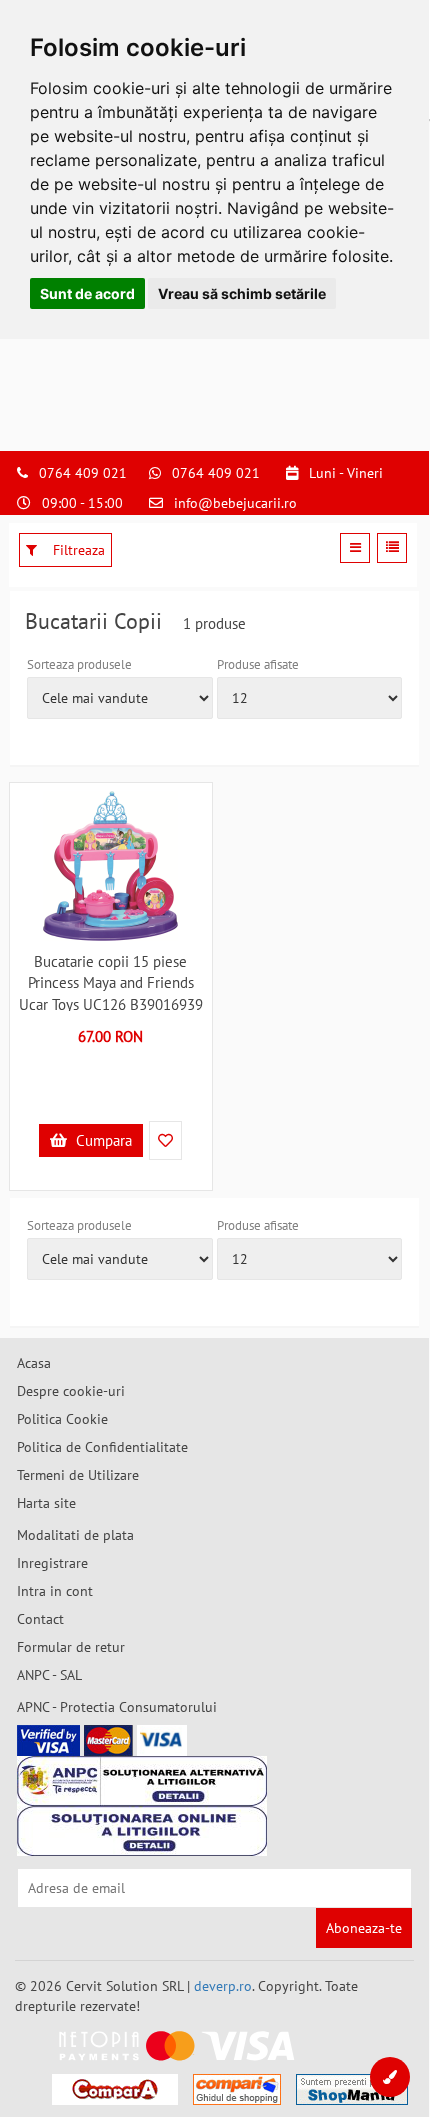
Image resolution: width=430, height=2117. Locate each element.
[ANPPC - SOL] (142, 1831)
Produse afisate (258, 664)
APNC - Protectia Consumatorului (117, 1707)
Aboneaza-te (364, 1928)
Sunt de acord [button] (87, 293)
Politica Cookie (62, 1419)
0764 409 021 (83, 473)
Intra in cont (55, 1591)
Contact (40, 1619)
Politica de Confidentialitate (102, 1447)
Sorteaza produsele (79, 664)
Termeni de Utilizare (78, 1475)
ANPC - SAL (49, 1675)
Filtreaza (77, 550)
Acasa (34, 1363)
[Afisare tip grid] (355, 548)
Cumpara (102, 1140)
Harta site (46, 1503)
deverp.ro (223, 1986)
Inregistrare (52, 1563)
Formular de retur (71, 1647)
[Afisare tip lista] (392, 548)
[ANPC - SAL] (142, 1781)
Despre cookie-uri (71, 1391)
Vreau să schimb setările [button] (242, 293)
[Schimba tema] (390, 2077)
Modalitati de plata (75, 1535)
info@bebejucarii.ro (235, 503)
